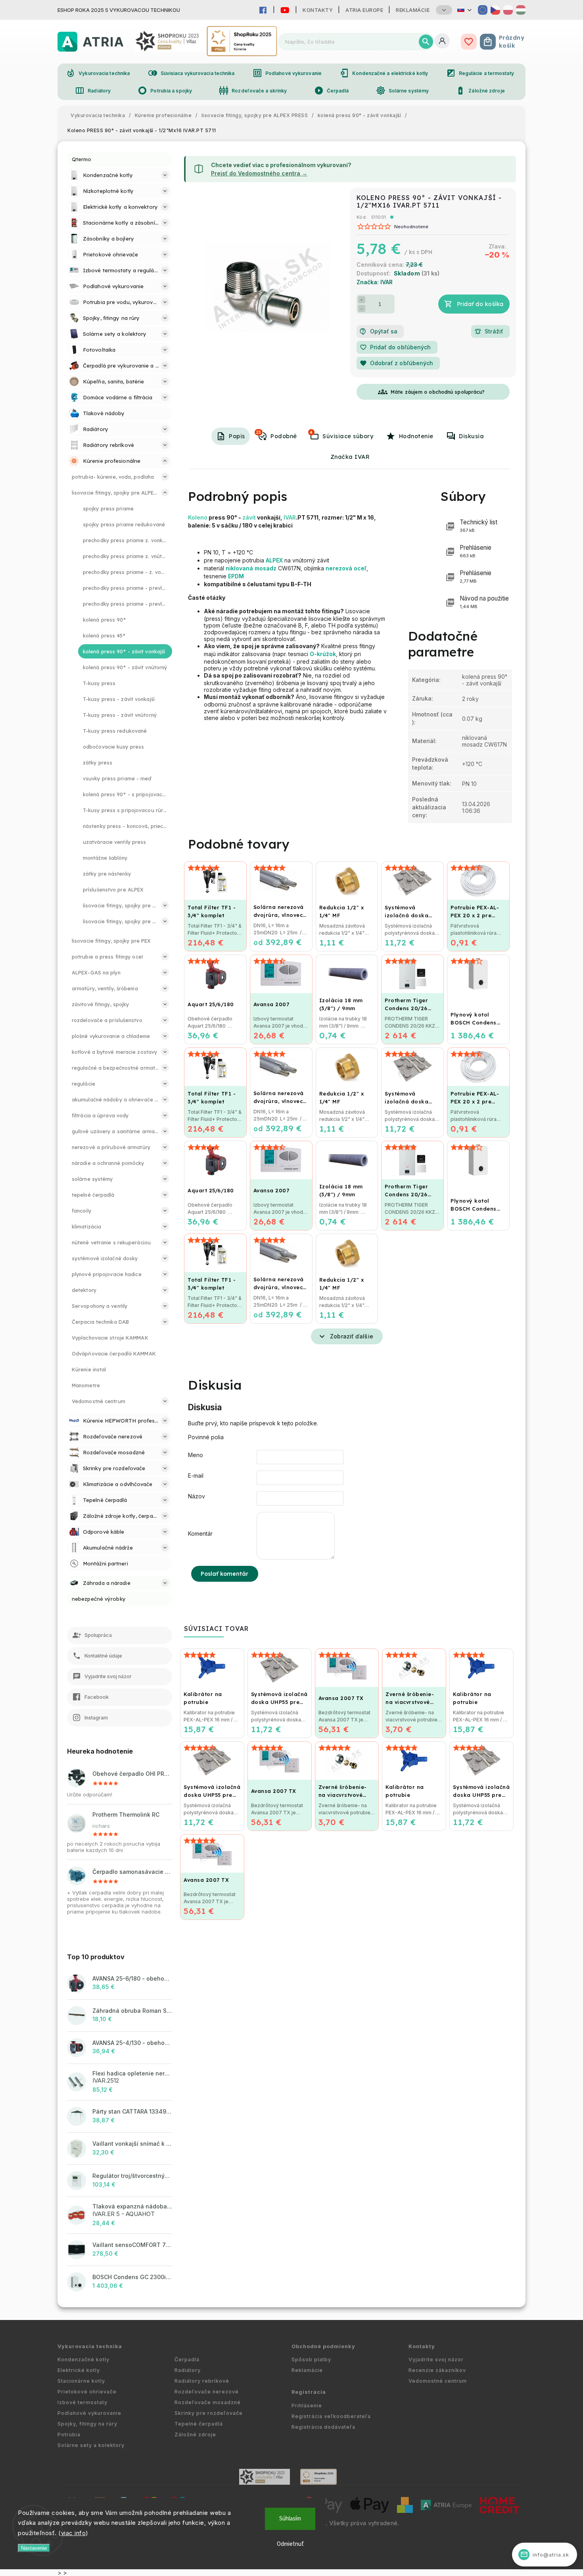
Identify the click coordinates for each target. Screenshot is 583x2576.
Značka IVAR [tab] (350, 457)
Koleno (198, 517)
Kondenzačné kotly (83, 2359)
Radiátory (93, 90)
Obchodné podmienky (323, 2346)
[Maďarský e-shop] (521, 10)
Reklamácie (413, 10)
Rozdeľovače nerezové (207, 2392)
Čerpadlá (332, 90)
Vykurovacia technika (98, 73)
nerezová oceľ (346, 568)
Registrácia (309, 2392)
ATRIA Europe (364, 10)
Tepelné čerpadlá (199, 2424)
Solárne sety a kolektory (91, 2445)
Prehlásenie (476, 551)
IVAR (290, 517)
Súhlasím (290, 2519)
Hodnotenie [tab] (416, 436)
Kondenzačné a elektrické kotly (384, 73)
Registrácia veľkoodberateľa (331, 2416)
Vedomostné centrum (438, 2381)
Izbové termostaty (82, 2402)
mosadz (266, 568)
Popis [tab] (237, 436)
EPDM (236, 576)
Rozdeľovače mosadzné (208, 2402)
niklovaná (239, 568)
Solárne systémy (403, 90)
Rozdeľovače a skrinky (253, 90)
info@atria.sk (545, 2554)
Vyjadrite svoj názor (436, 2359)
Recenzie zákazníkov (437, 2370)
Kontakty (318, 10)
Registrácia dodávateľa (323, 2427)
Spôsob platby (311, 2359)
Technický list (478, 526)
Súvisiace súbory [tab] (341, 435)
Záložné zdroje (480, 90)
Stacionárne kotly (81, 2381)
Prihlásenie (307, 2406)
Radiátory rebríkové (202, 2381)
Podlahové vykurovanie (287, 73)
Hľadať (426, 42)
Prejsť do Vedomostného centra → (259, 173)
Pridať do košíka (480, 304)
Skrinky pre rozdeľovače (209, 2413)
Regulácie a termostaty (480, 73)
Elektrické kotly (79, 2370)
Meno (196, 1455)
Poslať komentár (225, 1574)
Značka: (375, 282)
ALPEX (274, 560)
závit (249, 517)
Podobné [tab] (277, 435)
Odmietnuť (290, 2544)
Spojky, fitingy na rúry (87, 2424)
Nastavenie (34, 2548)
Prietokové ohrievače (87, 2392)
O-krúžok (323, 654)
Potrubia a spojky (165, 90)
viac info (74, 2533)
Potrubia (69, 2434)
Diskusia (471, 436)
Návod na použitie (484, 602)
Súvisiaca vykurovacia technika (191, 73)
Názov (197, 1496)
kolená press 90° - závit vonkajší (485, 680)
